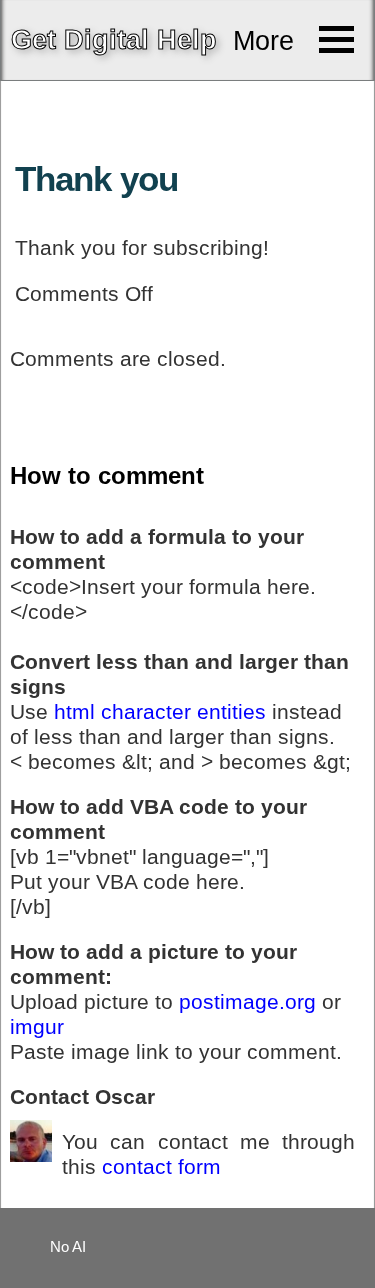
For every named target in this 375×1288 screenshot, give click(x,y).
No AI (68, 1247)
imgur (37, 1027)
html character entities (160, 712)
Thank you (96, 179)
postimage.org (247, 1002)
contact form (161, 1167)
